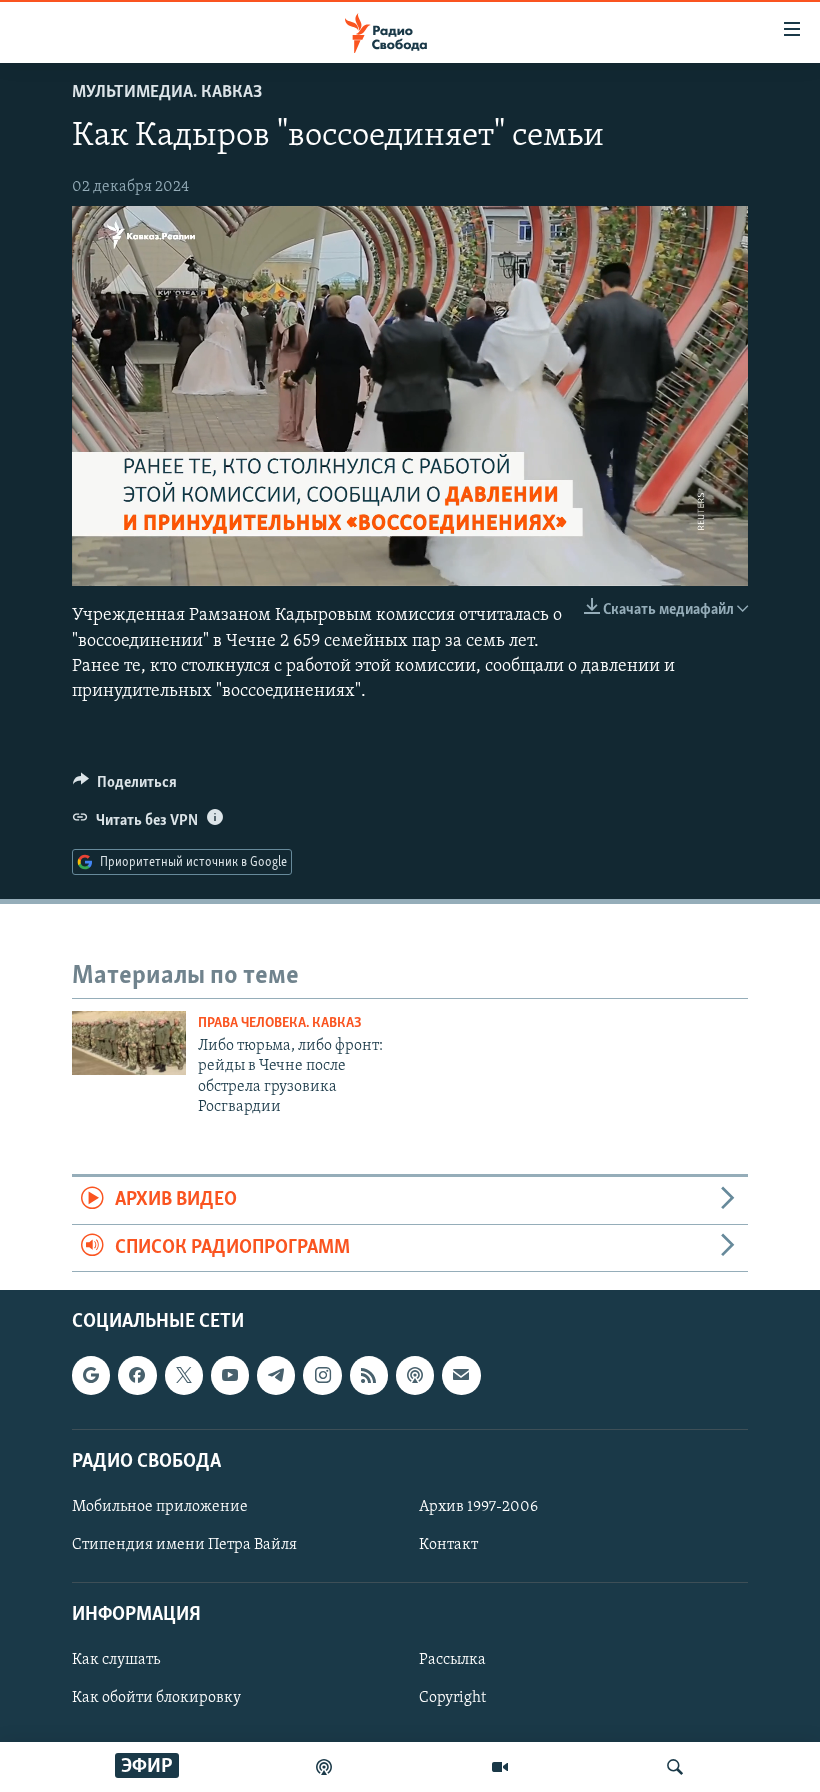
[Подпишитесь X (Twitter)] (184, 1375)
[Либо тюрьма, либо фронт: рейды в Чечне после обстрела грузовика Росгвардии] (129, 1043)
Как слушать (116, 1660)
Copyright (452, 1698)
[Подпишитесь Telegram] (276, 1375)
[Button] (125, 787)
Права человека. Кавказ (280, 1023)
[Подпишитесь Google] (91, 1375)
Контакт (448, 1545)
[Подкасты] (415, 1375)
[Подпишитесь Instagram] (322, 1375)
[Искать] (675, 1767)
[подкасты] (324, 1767)
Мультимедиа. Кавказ (167, 93)
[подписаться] (461, 1375)
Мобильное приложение (160, 1507)
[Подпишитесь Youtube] (230, 1375)
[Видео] (500, 1767)
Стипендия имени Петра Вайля (184, 1545)
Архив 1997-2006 (478, 1507)
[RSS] (369, 1375)
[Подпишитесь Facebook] (137, 1375)
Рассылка (452, 1660)
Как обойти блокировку (156, 1698)
